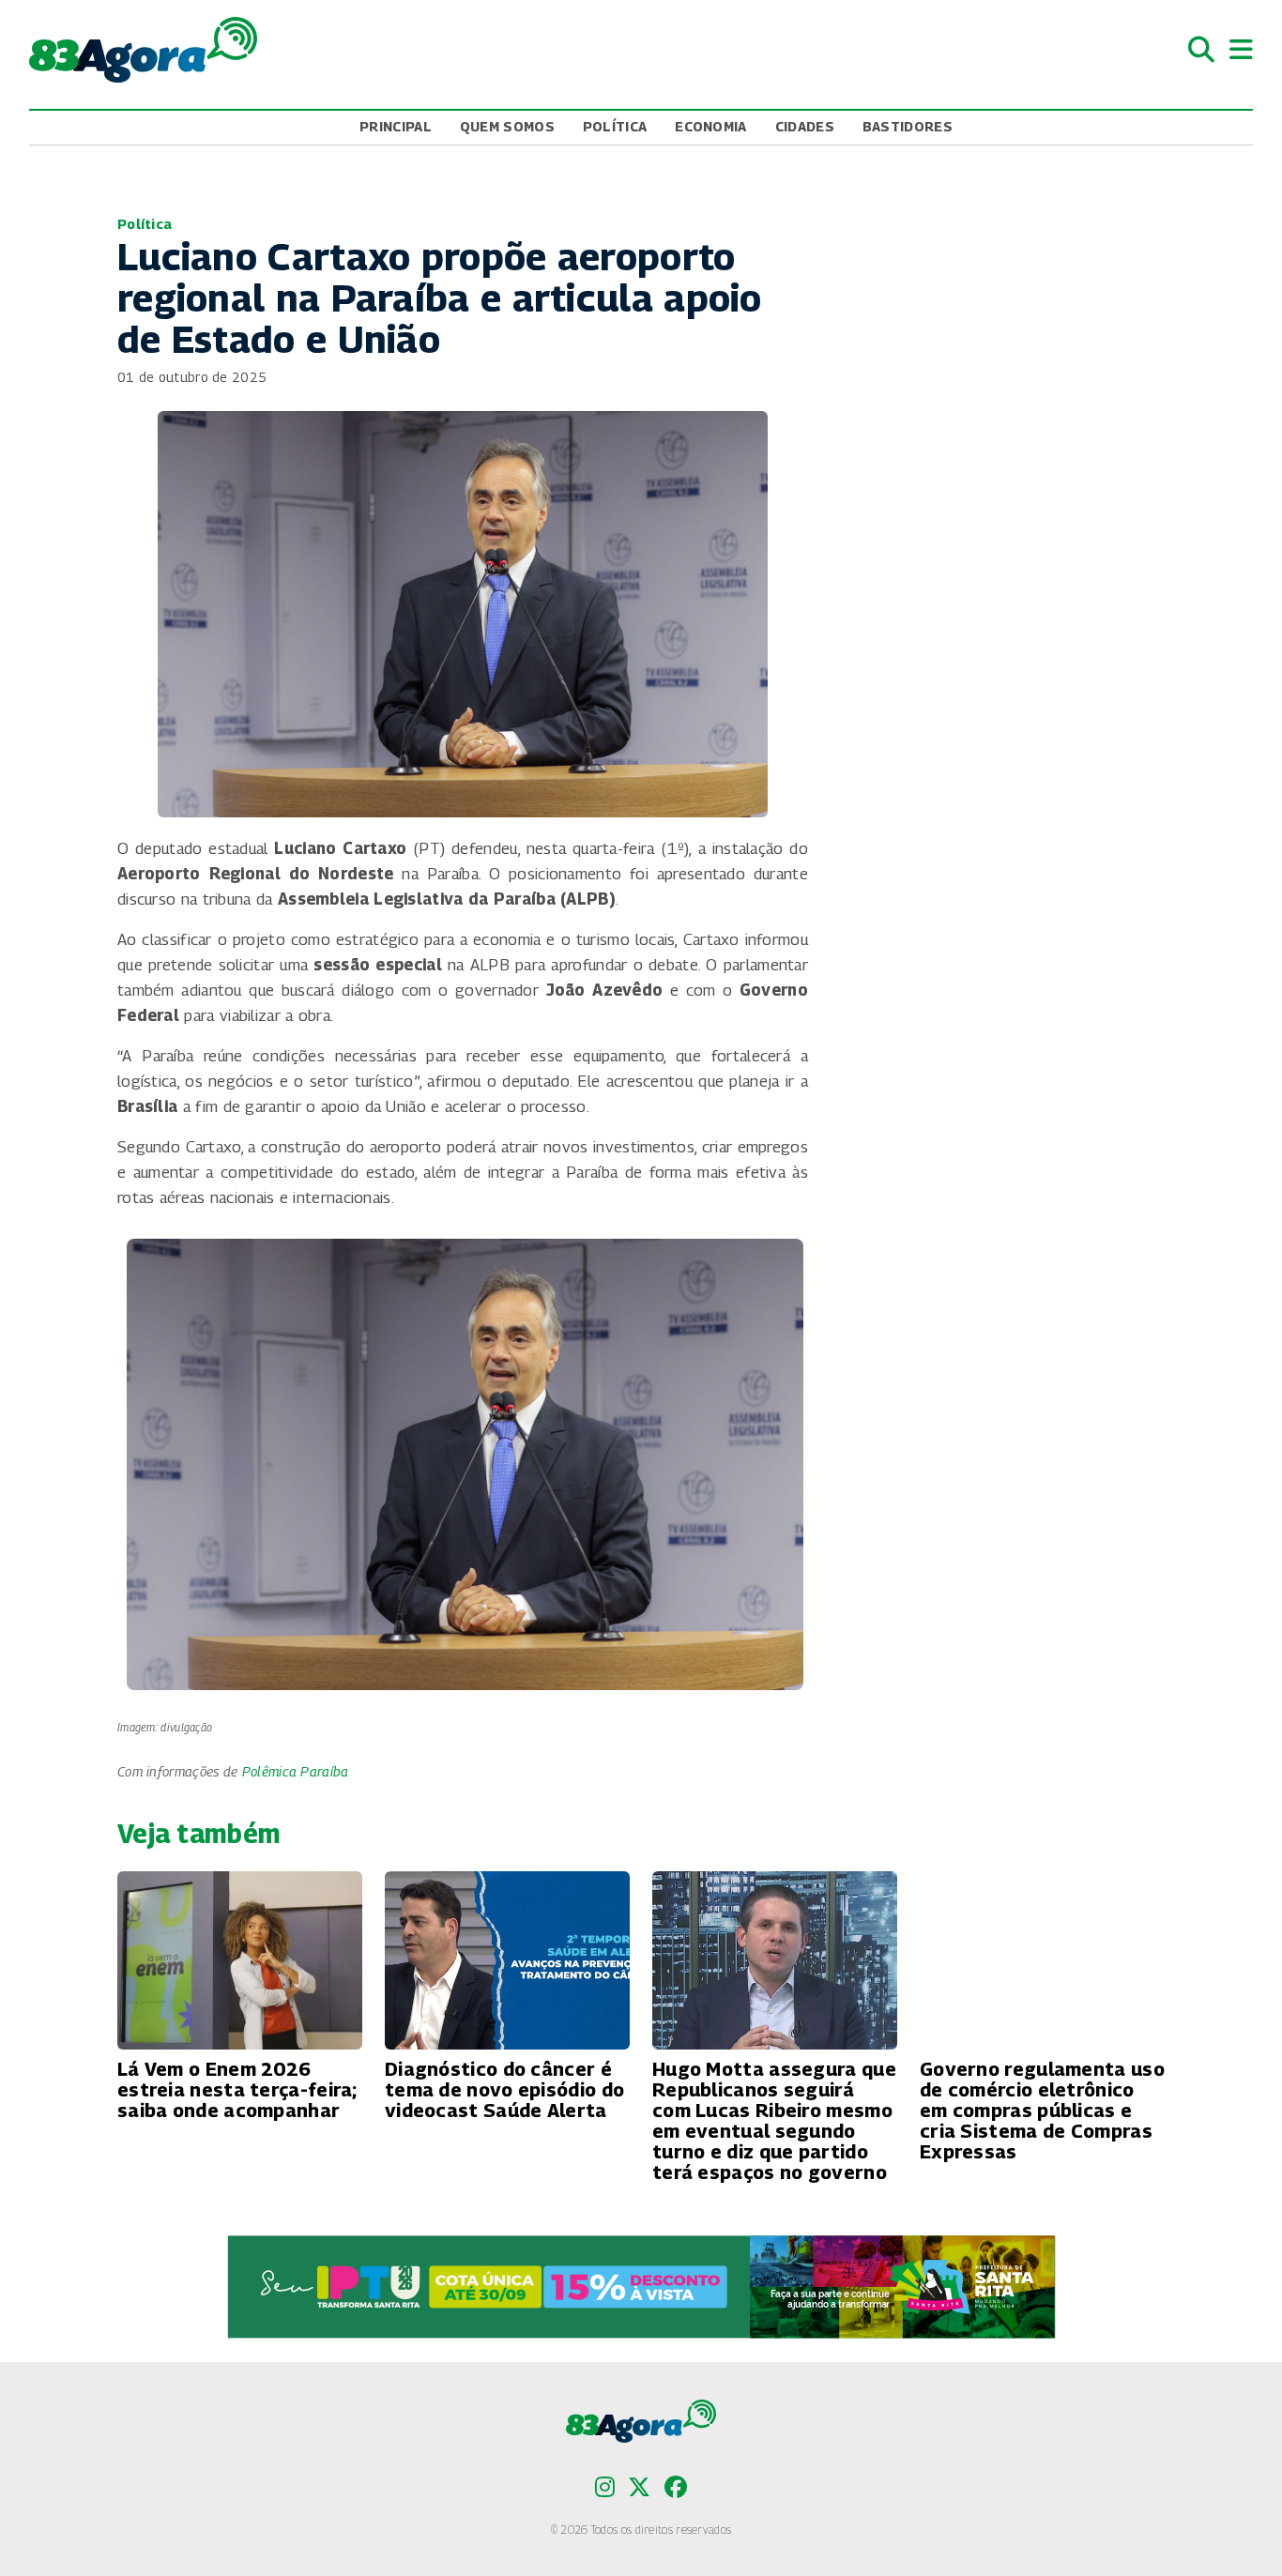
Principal (396, 126)
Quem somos (507, 126)
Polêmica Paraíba (296, 1771)
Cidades (805, 126)
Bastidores (908, 126)
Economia (710, 126)
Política (615, 126)
